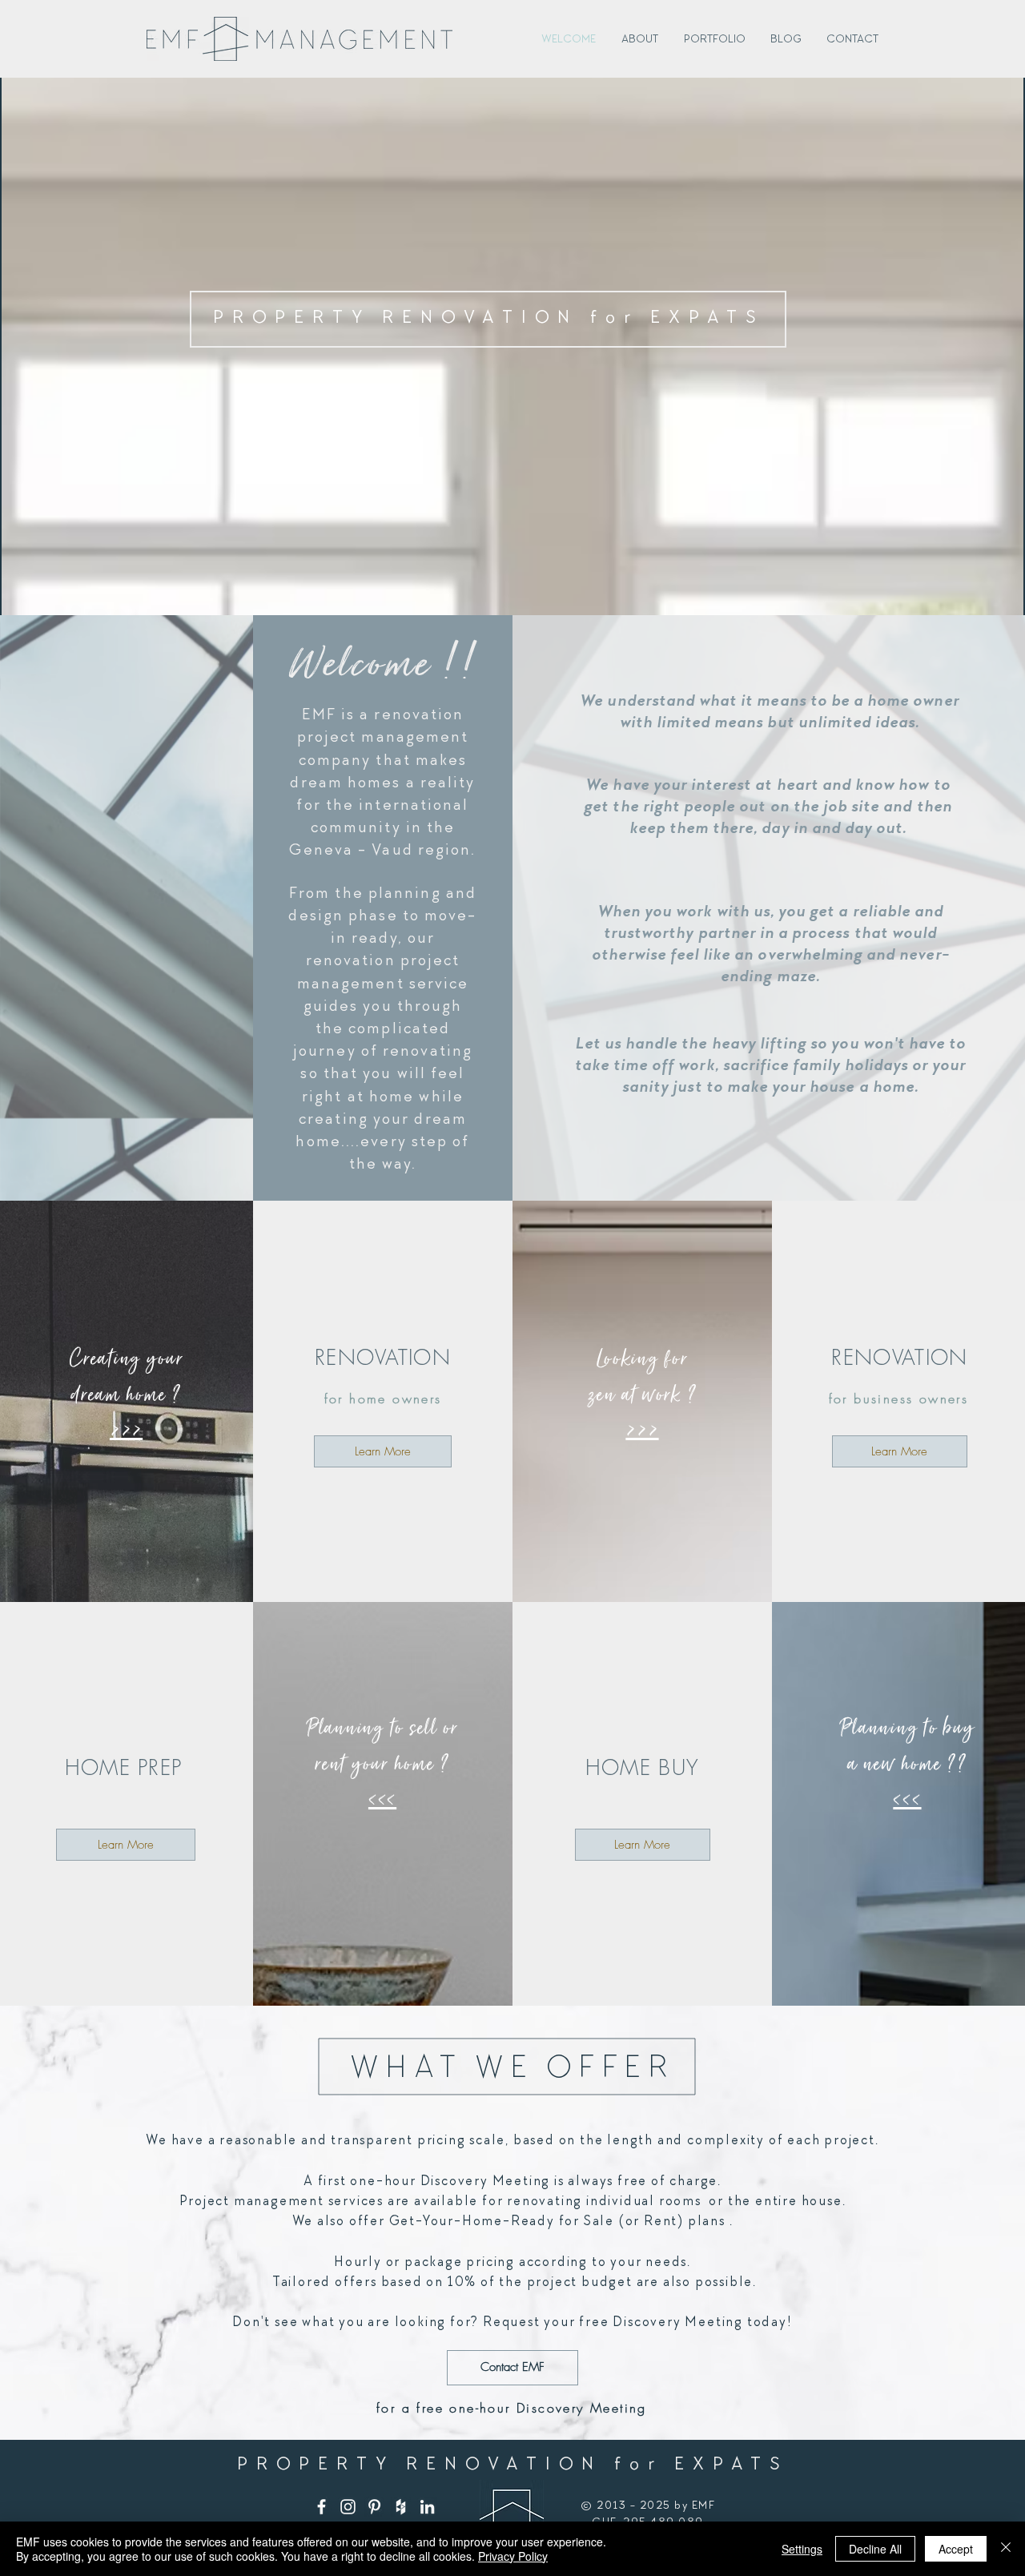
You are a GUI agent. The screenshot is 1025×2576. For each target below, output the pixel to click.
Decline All (875, 2549)
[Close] (1006, 2549)
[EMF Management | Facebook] (322, 2507)
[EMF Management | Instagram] (348, 2507)
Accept (956, 2549)
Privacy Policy (513, 2556)
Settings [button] (802, 2549)
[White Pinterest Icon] (374, 2507)
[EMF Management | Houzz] (401, 2507)
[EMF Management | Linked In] (427, 2507)
